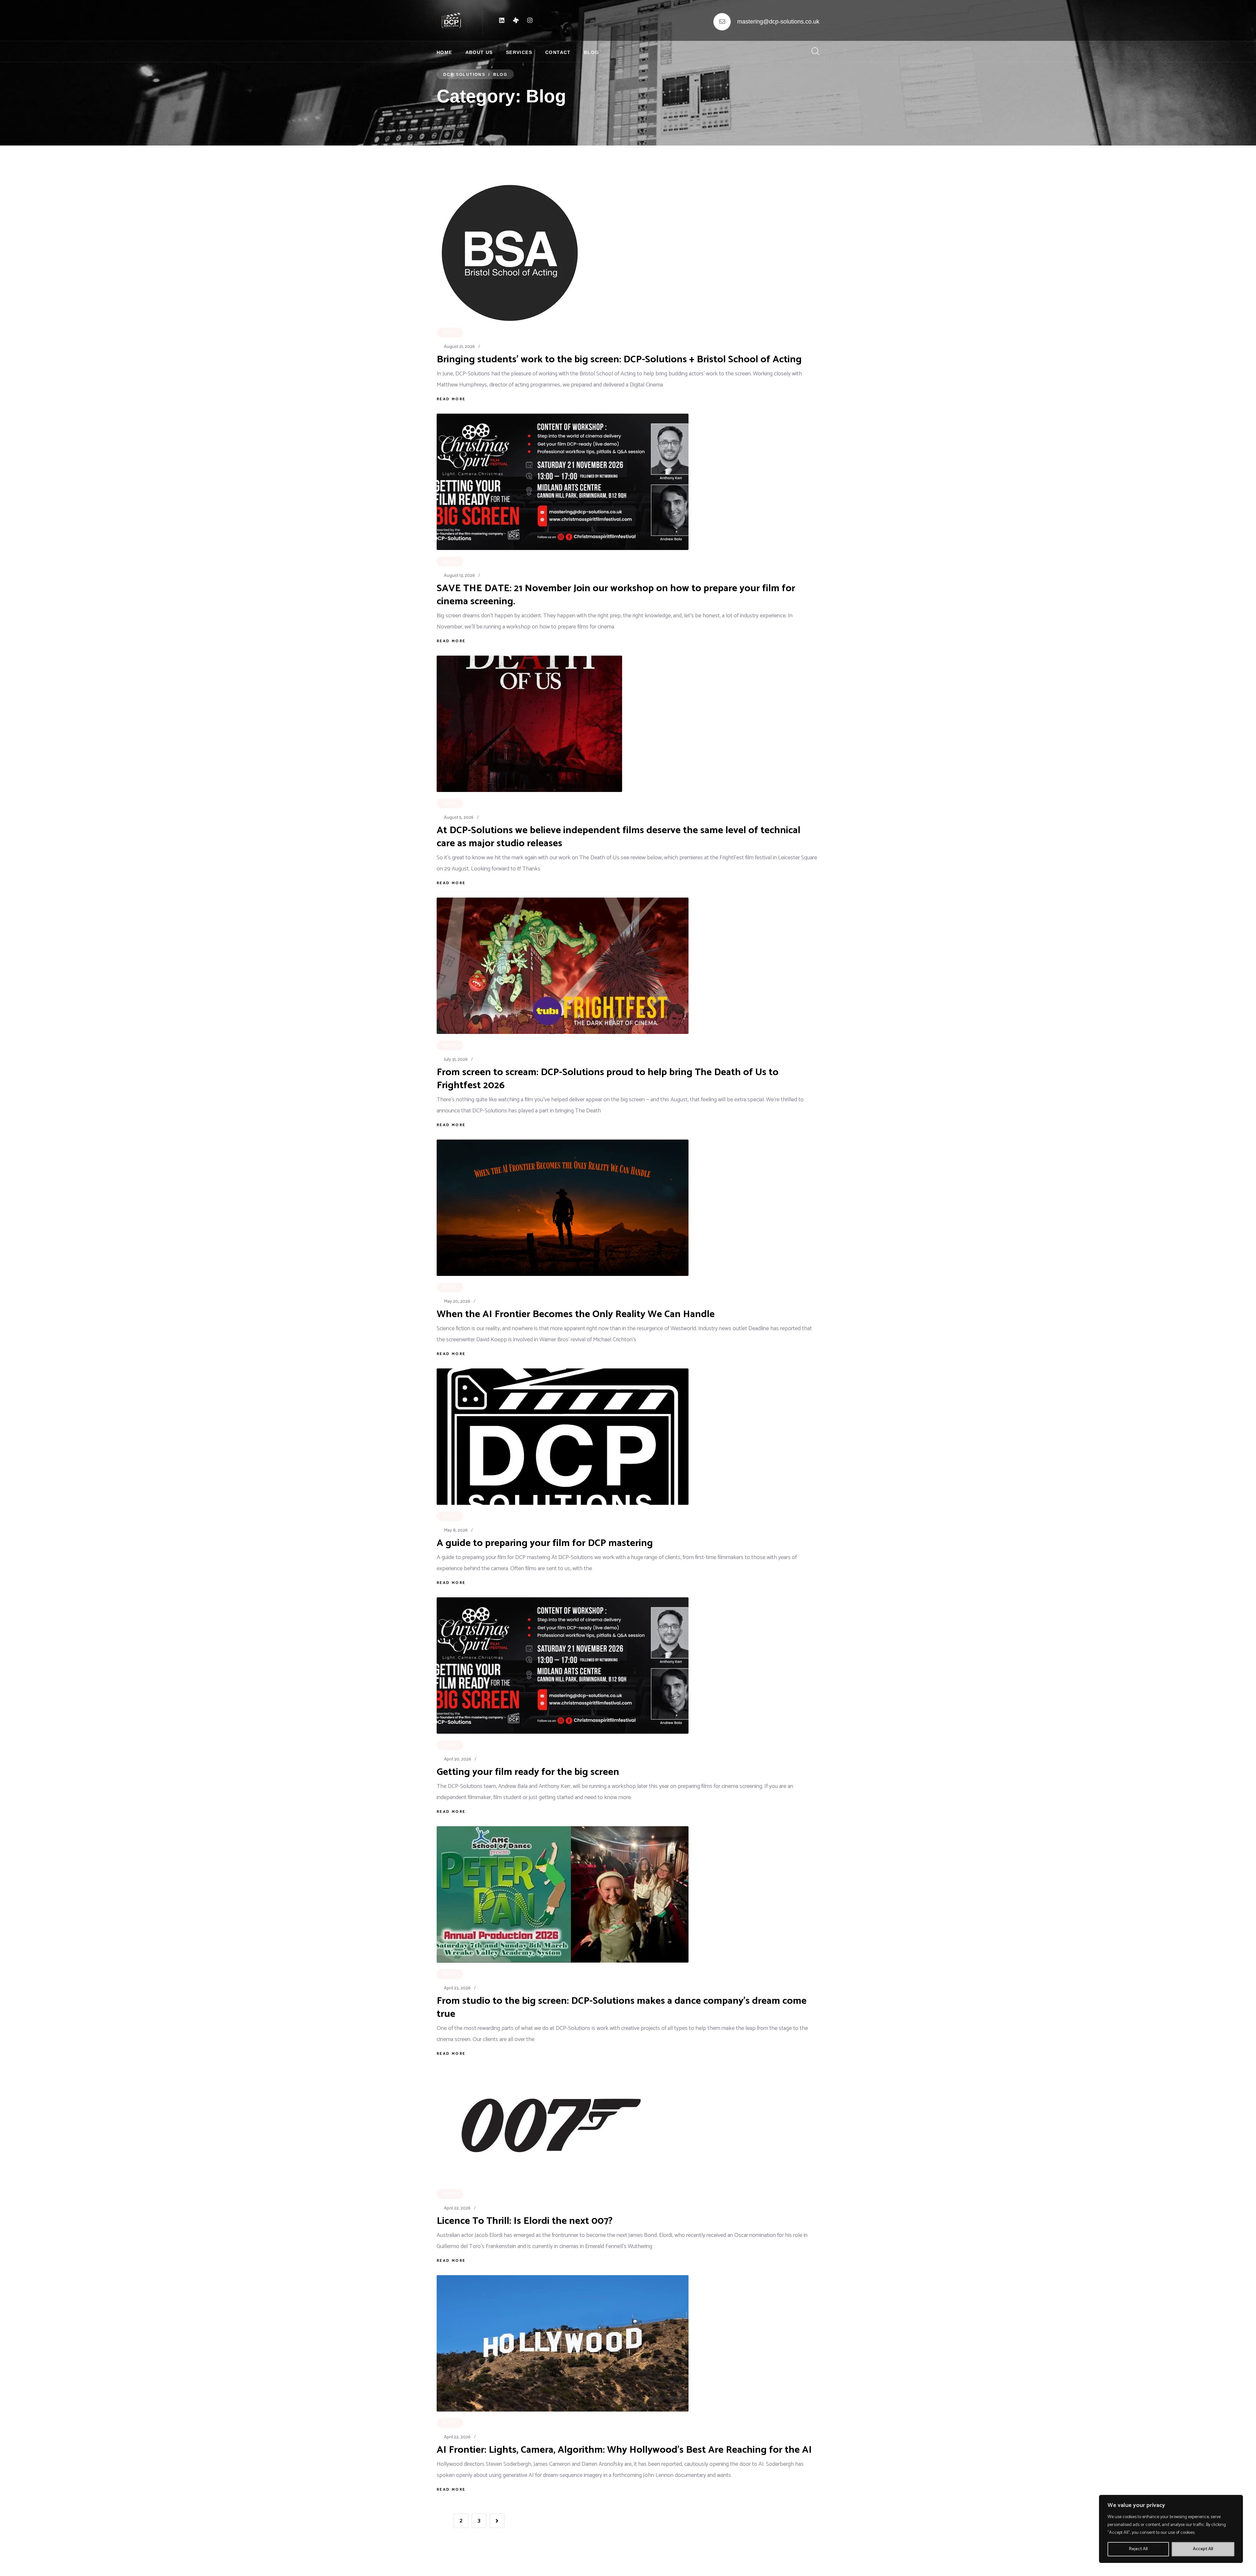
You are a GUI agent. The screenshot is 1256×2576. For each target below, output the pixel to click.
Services (519, 52)
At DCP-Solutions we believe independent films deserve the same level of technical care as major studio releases (619, 837)
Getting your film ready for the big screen (528, 1772)
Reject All (1138, 2549)
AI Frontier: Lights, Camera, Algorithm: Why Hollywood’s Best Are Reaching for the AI (624, 2450)
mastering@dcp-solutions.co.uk (778, 22)
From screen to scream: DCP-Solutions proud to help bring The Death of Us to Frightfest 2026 (608, 1079)
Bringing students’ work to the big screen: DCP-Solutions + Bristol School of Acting (619, 360)
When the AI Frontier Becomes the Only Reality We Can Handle (576, 1314)
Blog (592, 52)
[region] (1171, 2529)
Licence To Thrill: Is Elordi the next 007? (525, 2221)
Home (445, 52)
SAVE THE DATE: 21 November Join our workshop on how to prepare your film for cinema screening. (616, 595)
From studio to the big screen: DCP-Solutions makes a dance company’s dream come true (622, 2008)
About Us (479, 52)
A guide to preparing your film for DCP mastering (545, 1543)
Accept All (1203, 2549)
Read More (451, 399)
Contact (558, 52)
